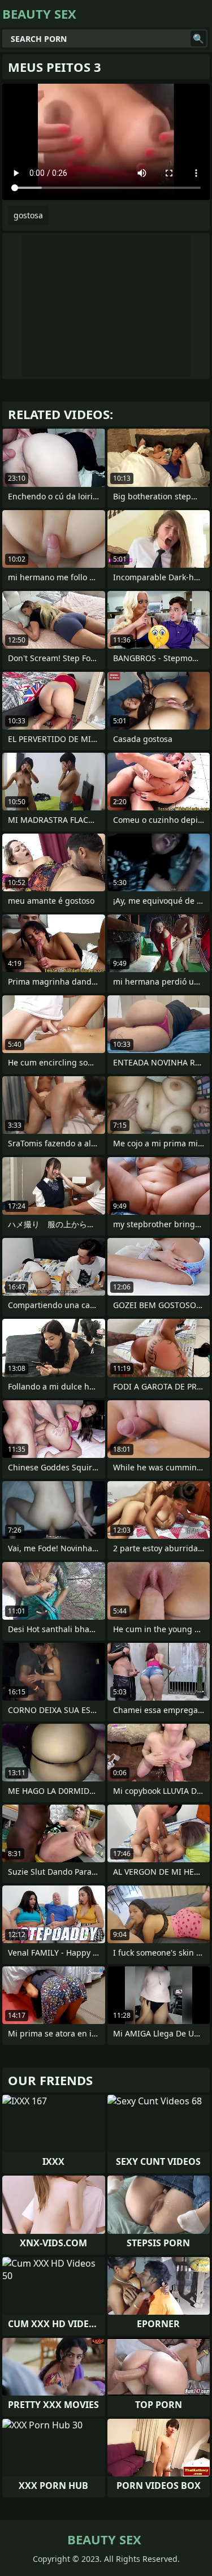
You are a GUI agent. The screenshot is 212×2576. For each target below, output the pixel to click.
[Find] (198, 38)
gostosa (28, 215)
